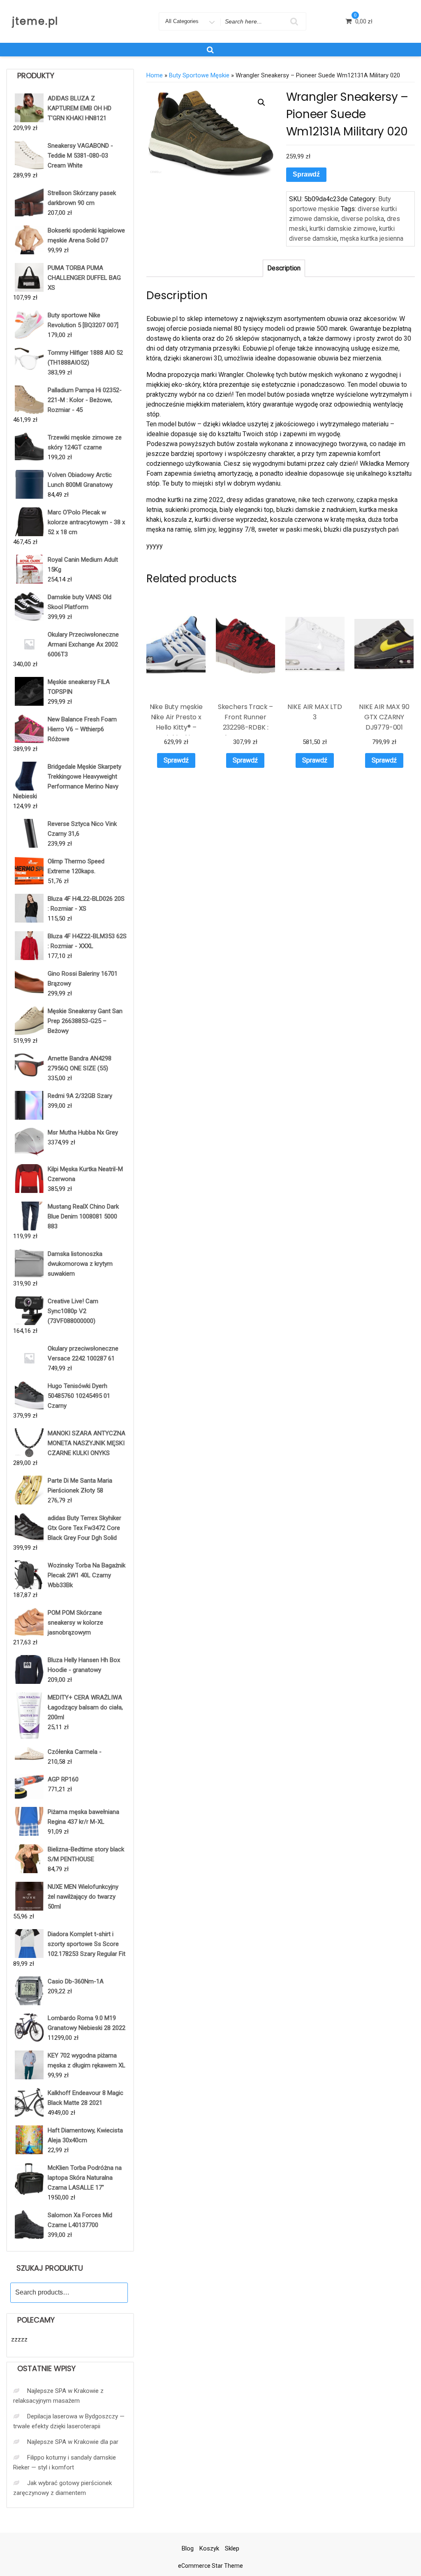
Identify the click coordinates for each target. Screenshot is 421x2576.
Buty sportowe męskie (199, 75)
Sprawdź (306, 174)
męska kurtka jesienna (372, 238)
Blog (188, 2548)
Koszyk (209, 2548)
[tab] (284, 268)
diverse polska (363, 219)
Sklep (232, 2548)
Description (284, 268)
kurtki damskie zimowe (343, 229)
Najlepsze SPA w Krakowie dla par (73, 2442)
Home (155, 75)
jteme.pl (35, 21)
